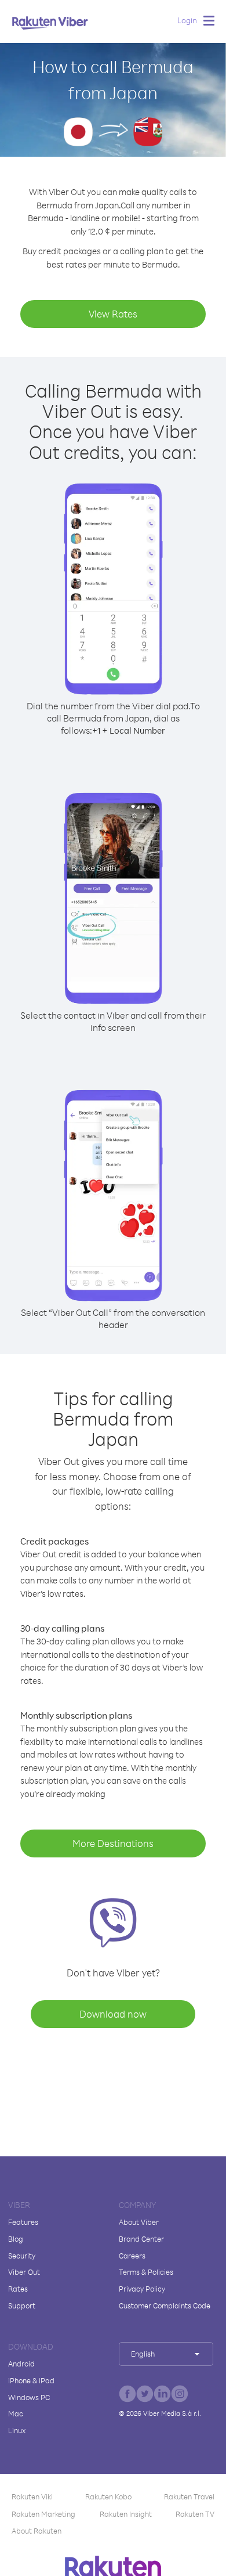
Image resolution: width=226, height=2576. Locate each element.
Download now (113, 2014)
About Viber (139, 2222)
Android (21, 2364)
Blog (16, 2239)
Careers (132, 2256)
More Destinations (113, 1843)
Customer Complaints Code (165, 2306)
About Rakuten (37, 2531)
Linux (17, 2430)
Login (187, 20)
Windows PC (29, 2397)
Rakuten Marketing (43, 2514)
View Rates (113, 314)
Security (22, 2256)
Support (22, 2306)
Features (23, 2222)
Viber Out (24, 2272)
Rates (18, 2289)
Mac (16, 2413)
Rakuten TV (195, 2514)
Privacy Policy (142, 2289)
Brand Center (141, 2239)
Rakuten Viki (32, 2496)
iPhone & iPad (31, 2380)
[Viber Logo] (50, 23)
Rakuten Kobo (108, 2496)
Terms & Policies (146, 2272)
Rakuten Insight (126, 2514)
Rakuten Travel (189, 2496)
